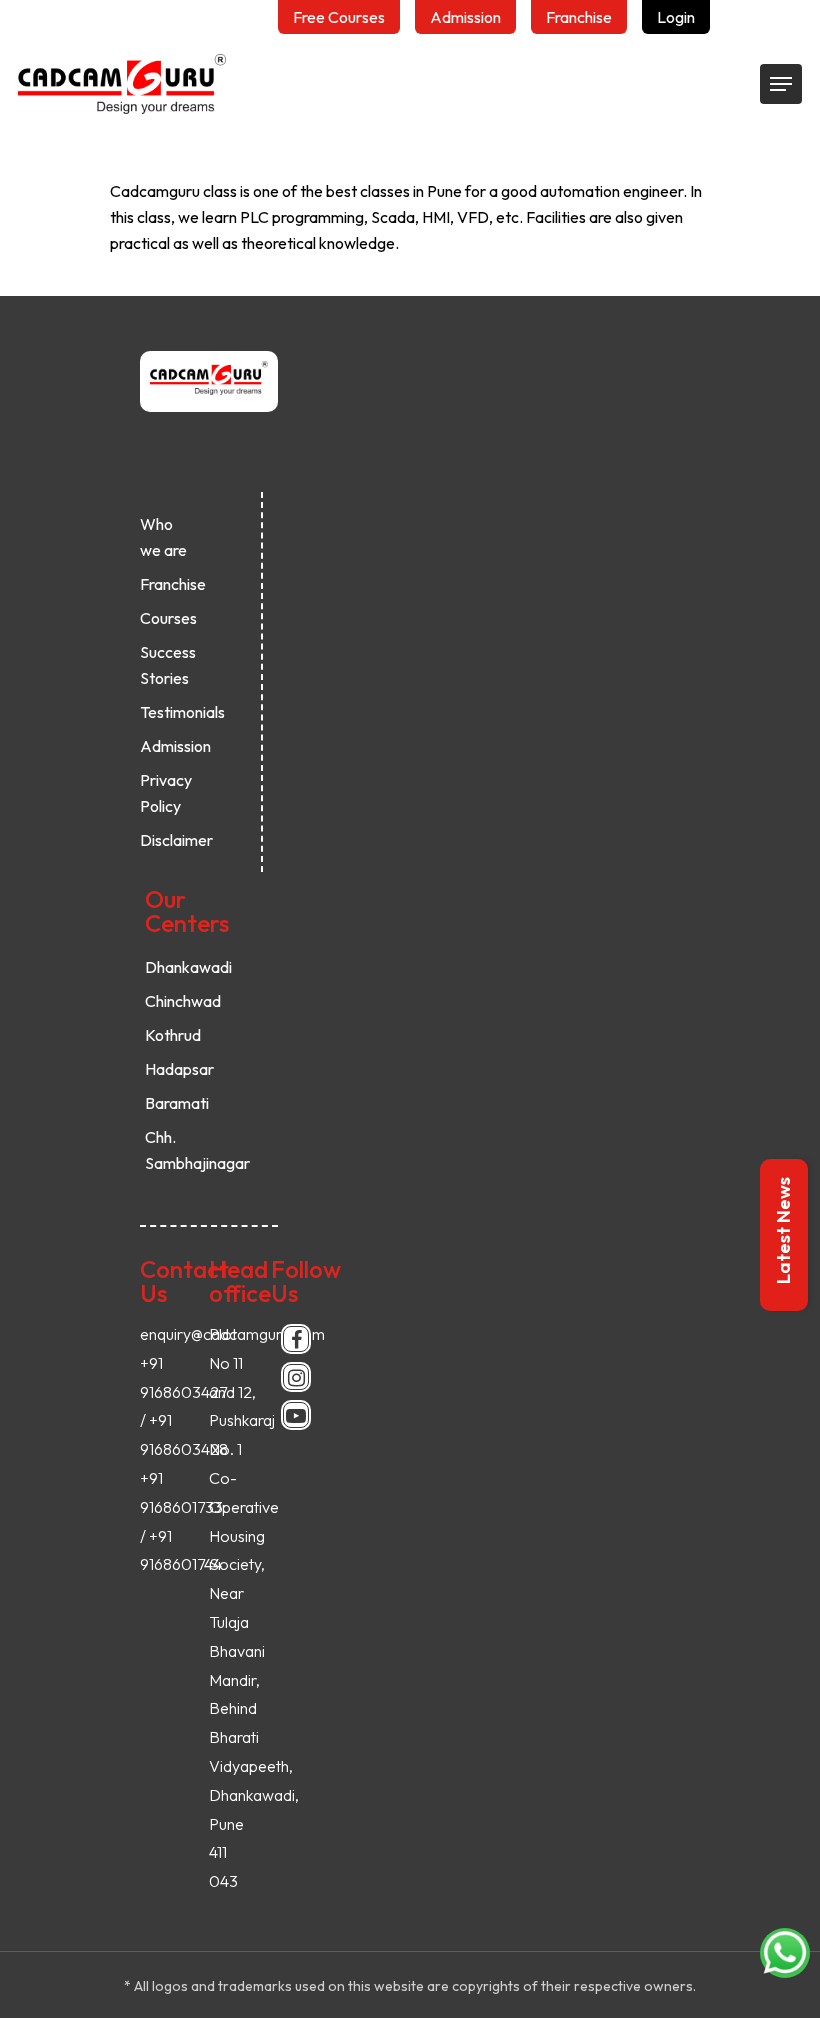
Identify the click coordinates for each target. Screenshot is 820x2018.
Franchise (166, 584)
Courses (166, 618)
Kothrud (170, 1035)
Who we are (163, 537)
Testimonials (166, 712)
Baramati (170, 1103)
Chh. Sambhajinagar (170, 1150)
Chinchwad (170, 1001)
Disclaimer (166, 840)
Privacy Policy (166, 793)
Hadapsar (170, 1069)
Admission (166, 746)
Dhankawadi (170, 967)
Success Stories (166, 665)
